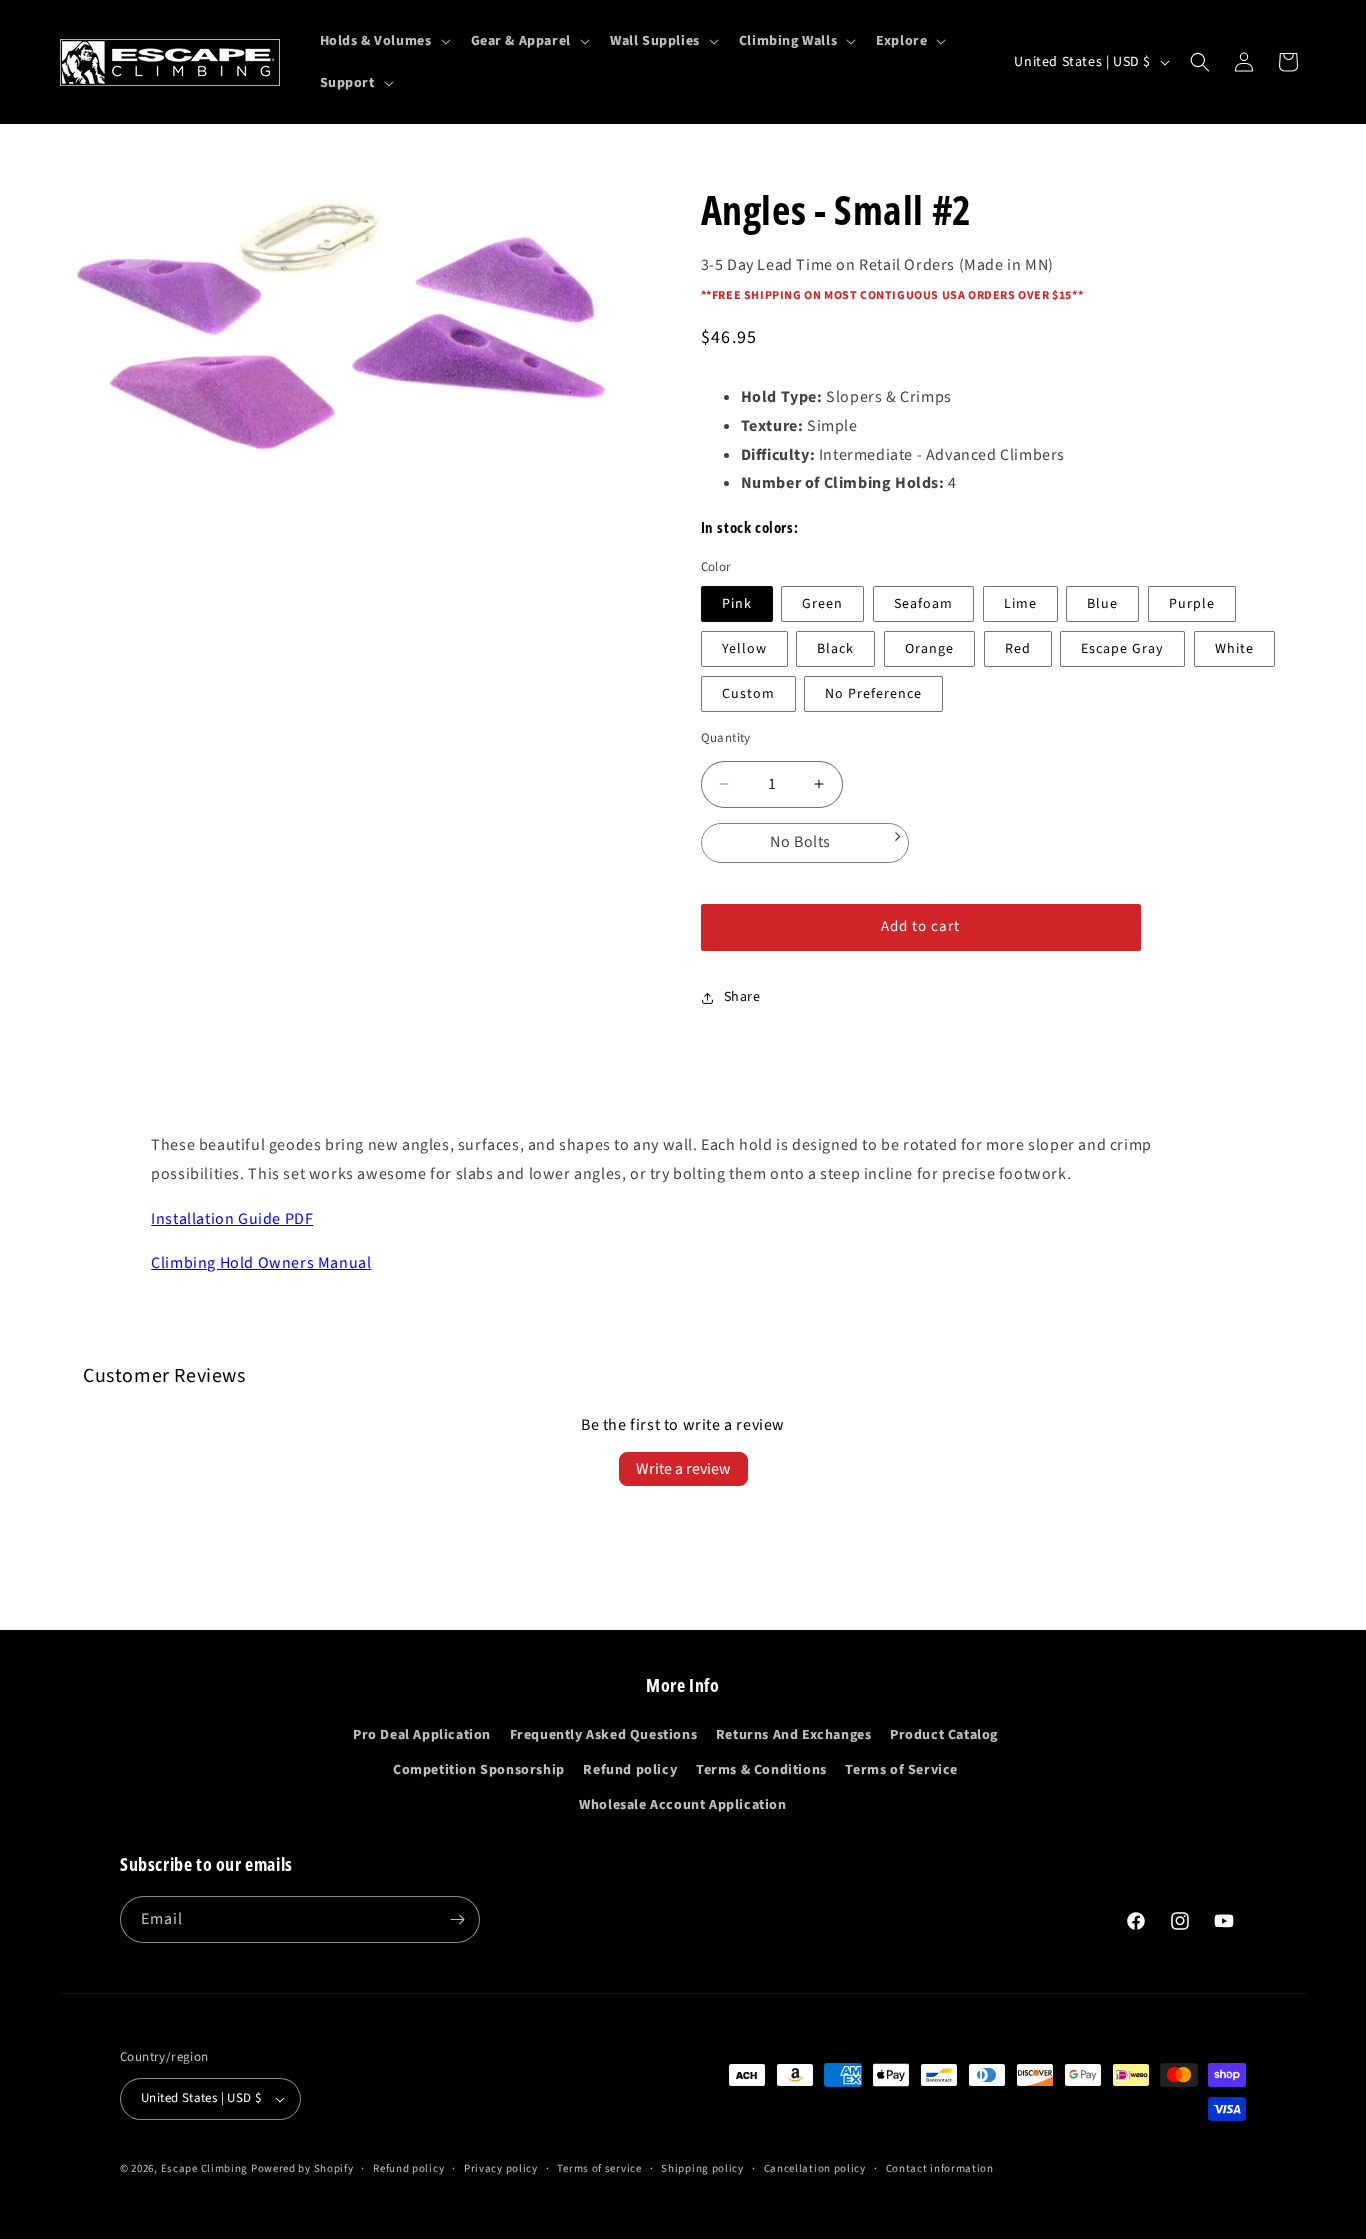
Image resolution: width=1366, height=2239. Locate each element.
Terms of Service (901, 1770)
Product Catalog (944, 1735)
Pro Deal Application (422, 1735)
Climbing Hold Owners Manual (261, 1263)
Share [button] (742, 997)
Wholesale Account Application (682, 1805)
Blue (1102, 604)
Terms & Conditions (761, 1770)
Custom (748, 694)
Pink (737, 604)
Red (1018, 649)
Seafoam (923, 604)
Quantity (726, 738)
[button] (383, 41)
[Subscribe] (457, 1919)
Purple (1192, 604)
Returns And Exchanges (794, 1735)
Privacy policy (501, 2168)
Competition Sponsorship (479, 1770)
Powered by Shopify (302, 2168)
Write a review (683, 1469)
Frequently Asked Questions (604, 1735)
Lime (1020, 604)
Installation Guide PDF (232, 1219)
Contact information (940, 2168)
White (1234, 649)
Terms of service (599, 2168)
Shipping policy (702, 2168)
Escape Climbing (205, 2168)
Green (822, 604)
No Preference (873, 694)
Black (835, 649)
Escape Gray (1122, 649)
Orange (929, 649)
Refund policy (630, 1770)
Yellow (744, 649)
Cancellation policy (815, 2168)
